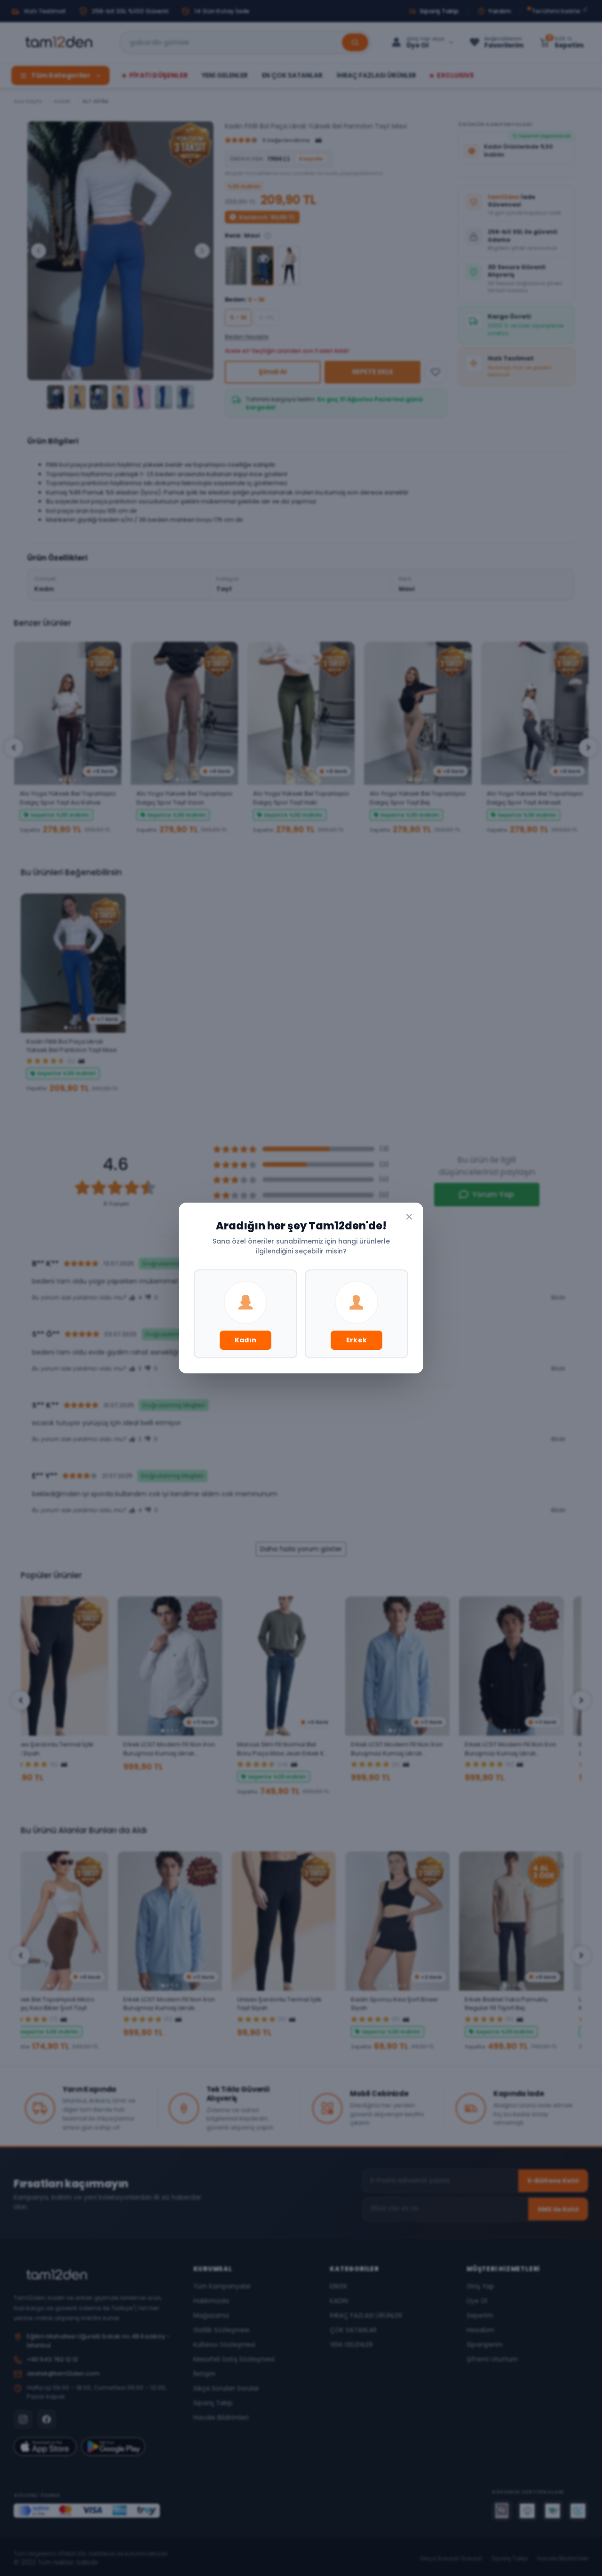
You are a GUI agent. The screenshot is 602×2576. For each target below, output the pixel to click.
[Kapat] (409, 1217)
